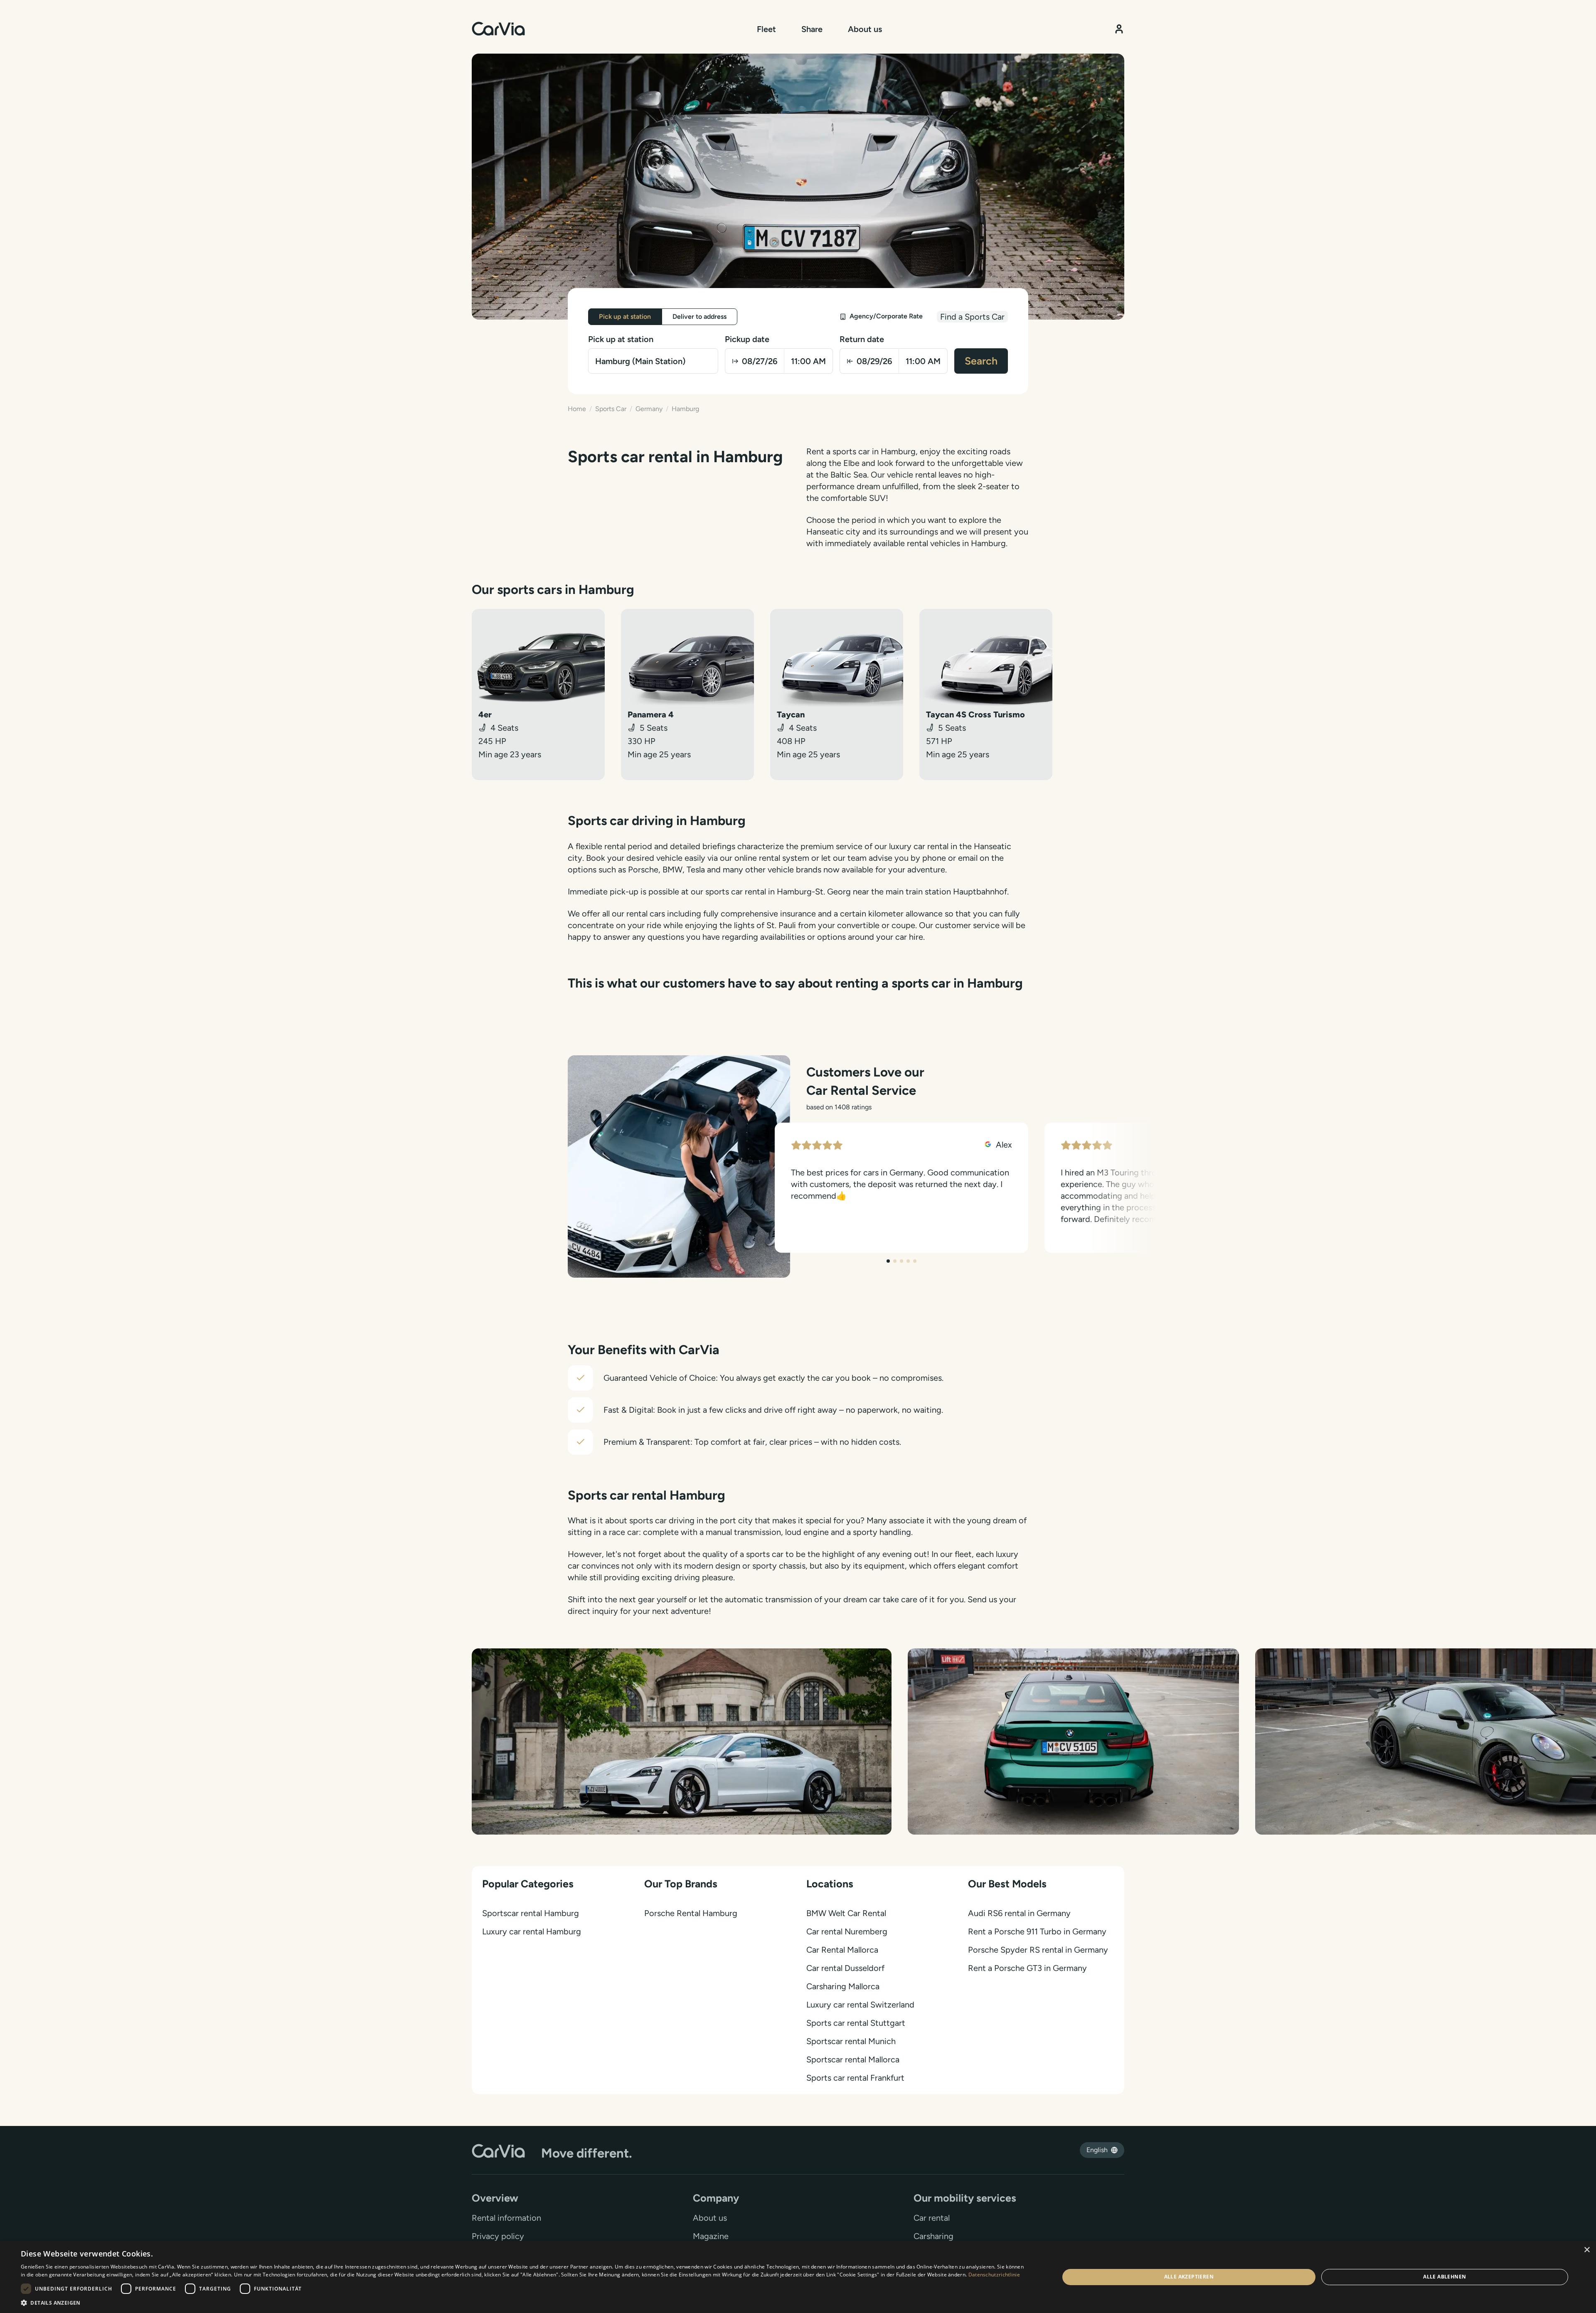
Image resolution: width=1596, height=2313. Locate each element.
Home (577, 409)
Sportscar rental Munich (851, 2041)
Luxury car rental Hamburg (532, 1931)
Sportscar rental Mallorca (853, 2059)
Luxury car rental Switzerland (860, 2005)
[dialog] (798, 2277)
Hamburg (685, 409)
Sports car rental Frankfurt (855, 2078)
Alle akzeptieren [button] (1189, 2277)
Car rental (932, 2218)
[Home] (498, 29)
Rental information (506, 2218)
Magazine (711, 2236)
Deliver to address (699, 317)
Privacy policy (498, 2236)
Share (812, 29)
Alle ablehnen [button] (1445, 2277)
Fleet (766, 29)
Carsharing (933, 2236)
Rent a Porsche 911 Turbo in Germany (1037, 1931)
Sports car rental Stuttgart (856, 2023)
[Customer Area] (1119, 29)
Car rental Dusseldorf (845, 1968)
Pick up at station (625, 317)
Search (981, 361)
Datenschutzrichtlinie (994, 2275)
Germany (649, 409)
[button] (525, 2303)
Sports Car (611, 409)
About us (865, 29)
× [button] (1587, 2250)
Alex (1003, 1145)
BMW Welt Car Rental (846, 1913)
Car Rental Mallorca (842, 1950)
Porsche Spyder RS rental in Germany (1038, 1950)
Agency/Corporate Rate (886, 316)
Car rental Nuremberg (847, 1931)
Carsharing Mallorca (843, 1986)
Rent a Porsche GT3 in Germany (1027, 1968)
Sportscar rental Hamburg (531, 1913)
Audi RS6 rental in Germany (1019, 1913)
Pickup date (747, 339)
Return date (862, 339)
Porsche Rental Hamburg (691, 1913)
